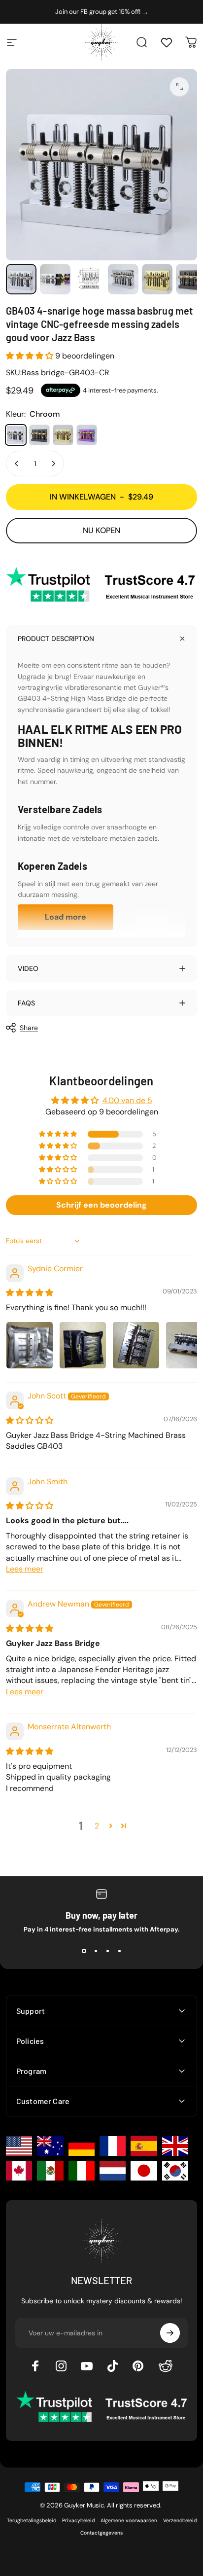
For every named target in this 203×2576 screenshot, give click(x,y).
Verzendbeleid (180, 2521)
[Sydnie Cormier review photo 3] (136, 1345)
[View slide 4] (119, 1951)
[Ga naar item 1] (55, 279)
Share (29, 1028)
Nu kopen (101, 530)
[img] (30, 1293)
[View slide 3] (107, 1951)
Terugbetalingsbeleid (32, 2521)
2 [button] (97, 1826)
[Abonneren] (170, 2333)
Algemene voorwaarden (129, 2521)
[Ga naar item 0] (21, 279)
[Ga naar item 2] (89, 279)
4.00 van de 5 (127, 1100)
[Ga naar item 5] (157, 279)
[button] (31, 356)
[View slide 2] (96, 1951)
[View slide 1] (84, 1951)
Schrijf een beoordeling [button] (101, 1205)
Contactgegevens (101, 2533)
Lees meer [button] (25, 1569)
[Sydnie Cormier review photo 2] (83, 1345)
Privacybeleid (78, 2521)
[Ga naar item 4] (123, 279)
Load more (66, 917)
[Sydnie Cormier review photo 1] (30, 1345)
